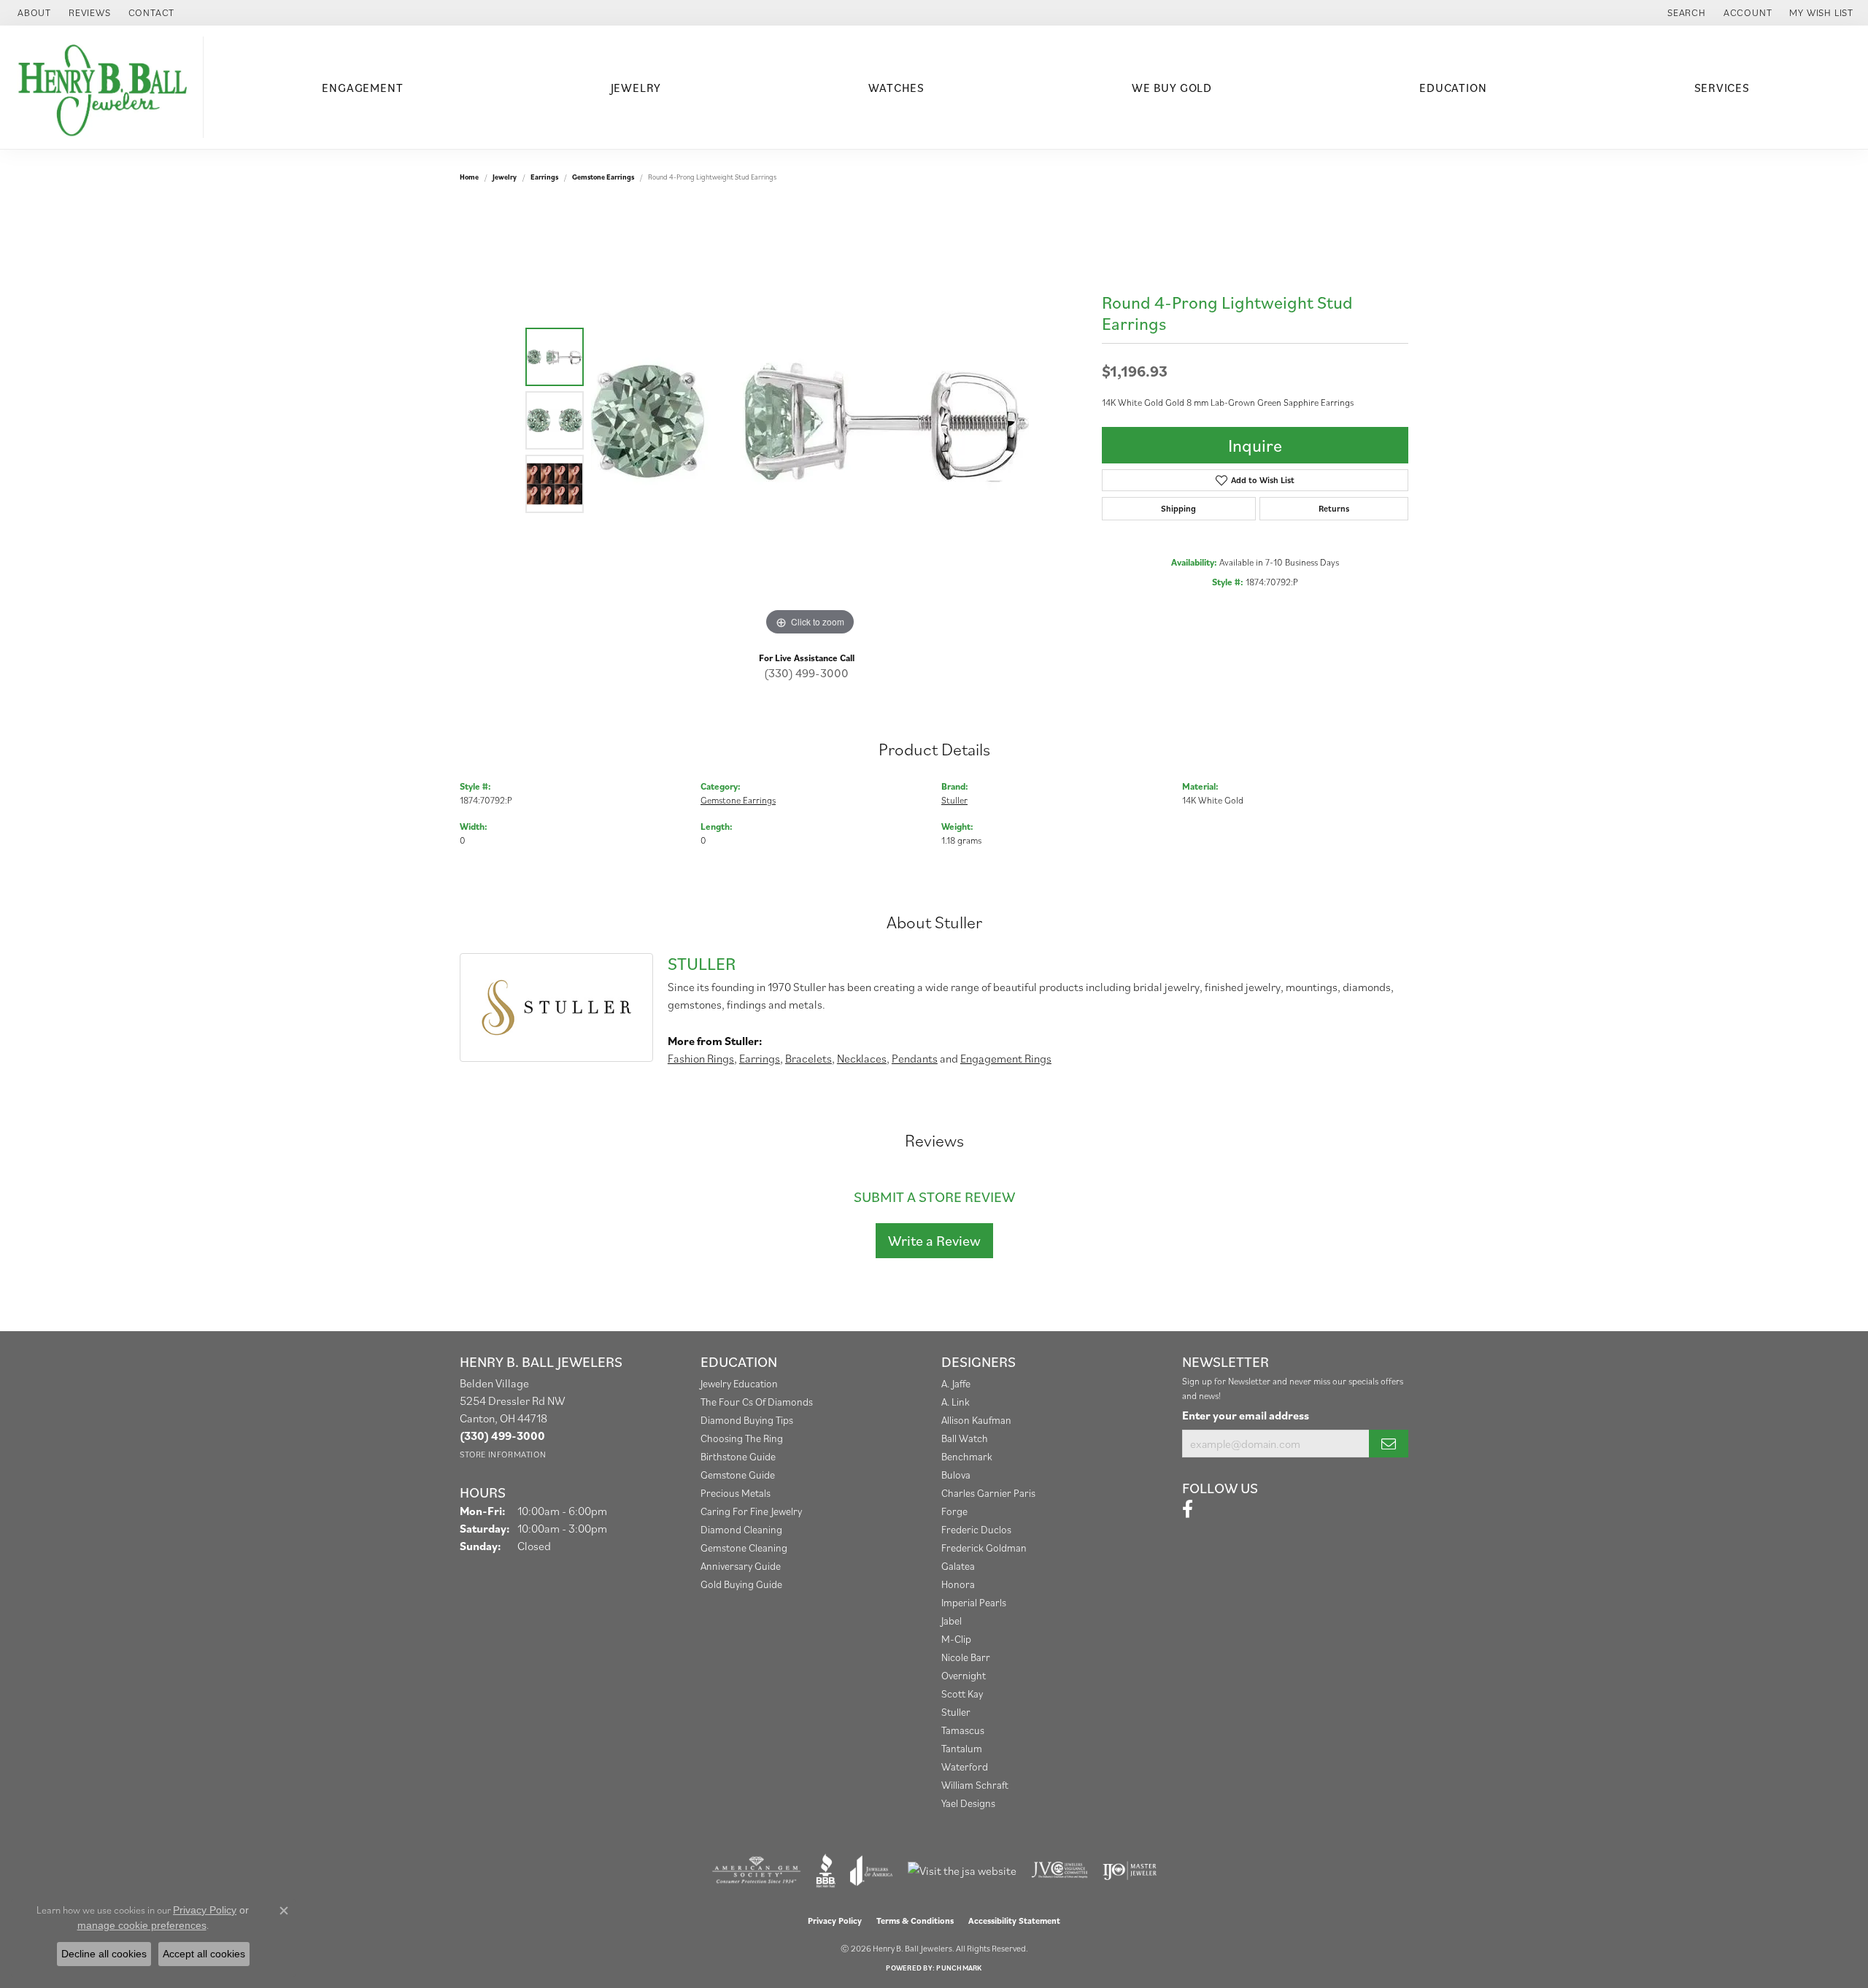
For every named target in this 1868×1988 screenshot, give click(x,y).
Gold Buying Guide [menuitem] (741, 1584)
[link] (33, 13)
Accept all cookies (204, 1954)
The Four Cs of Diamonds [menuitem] (757, 1402)
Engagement (362, 88)
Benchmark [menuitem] (967, 1456)
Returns (1334, 508)
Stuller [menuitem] (956, 1712)
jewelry (505, 177)
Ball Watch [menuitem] (965, 1438)
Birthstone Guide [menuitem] (738, 1456)
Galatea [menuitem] (958, 1566)
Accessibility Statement (1014, 1920)
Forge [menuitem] (954, 1511)
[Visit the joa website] (871, 1871)
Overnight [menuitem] (964, 1675)
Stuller (954, 800)
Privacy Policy (835, 1920)
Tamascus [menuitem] (963, 1730)
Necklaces (862, 1058)
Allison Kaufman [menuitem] (976, 1420)
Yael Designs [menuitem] (968, 1803)
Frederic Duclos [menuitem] (976, 1529)
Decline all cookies (104, 1954)
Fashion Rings (701, 1058)
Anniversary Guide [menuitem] (741, 1566)
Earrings (544, 177)
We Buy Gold (1172, 88)
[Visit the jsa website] (962, 1871)
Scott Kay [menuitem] (962, 1694)
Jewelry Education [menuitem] (739, 1383)
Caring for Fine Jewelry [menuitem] (751, 1511)
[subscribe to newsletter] (1389, 1444)
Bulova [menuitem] (956, 1475)
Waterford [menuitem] (965, 1767)
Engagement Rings (1006, 1058)
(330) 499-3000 (806, 673)
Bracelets (808, 1058)
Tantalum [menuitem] (962, 1748)
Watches (896, 88)
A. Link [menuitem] (956, 1402)
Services (1722, 88)
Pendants (915, 1058)
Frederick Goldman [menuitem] (984, 1548)
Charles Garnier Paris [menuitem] (988, 1493)
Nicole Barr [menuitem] (966, 1657)
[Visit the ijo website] (1130, 1871)
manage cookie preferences (142, 1925)
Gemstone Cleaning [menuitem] (744, 1548)
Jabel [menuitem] (952, 1621)
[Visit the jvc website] (1060, 1871)
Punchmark (959, 1968)
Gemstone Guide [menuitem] (738, 1475)
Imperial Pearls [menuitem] (974, 1602)
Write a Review (934, 1241)
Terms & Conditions (915, 1920)
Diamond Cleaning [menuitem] (741, 1529)
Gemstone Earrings (603, 177)
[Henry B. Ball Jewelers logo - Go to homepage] (105, 87)
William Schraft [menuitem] (975, 1785)
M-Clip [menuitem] (956, 1639)
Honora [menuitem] (958, 1584)
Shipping (1178, 508)
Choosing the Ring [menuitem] (742, 1438)
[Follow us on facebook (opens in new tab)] (1188, 1509)
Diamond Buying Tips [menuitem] (747, 1420)
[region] (810, 420)
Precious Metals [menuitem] (736, 1493)
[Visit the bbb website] (826, 1871)
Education (1453, 88)
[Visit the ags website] (756, 1871)
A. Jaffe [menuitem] (956, 1383)
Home (469, 177)
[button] (1685, 13)
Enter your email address (1246, 1415)
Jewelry (636, 88)
